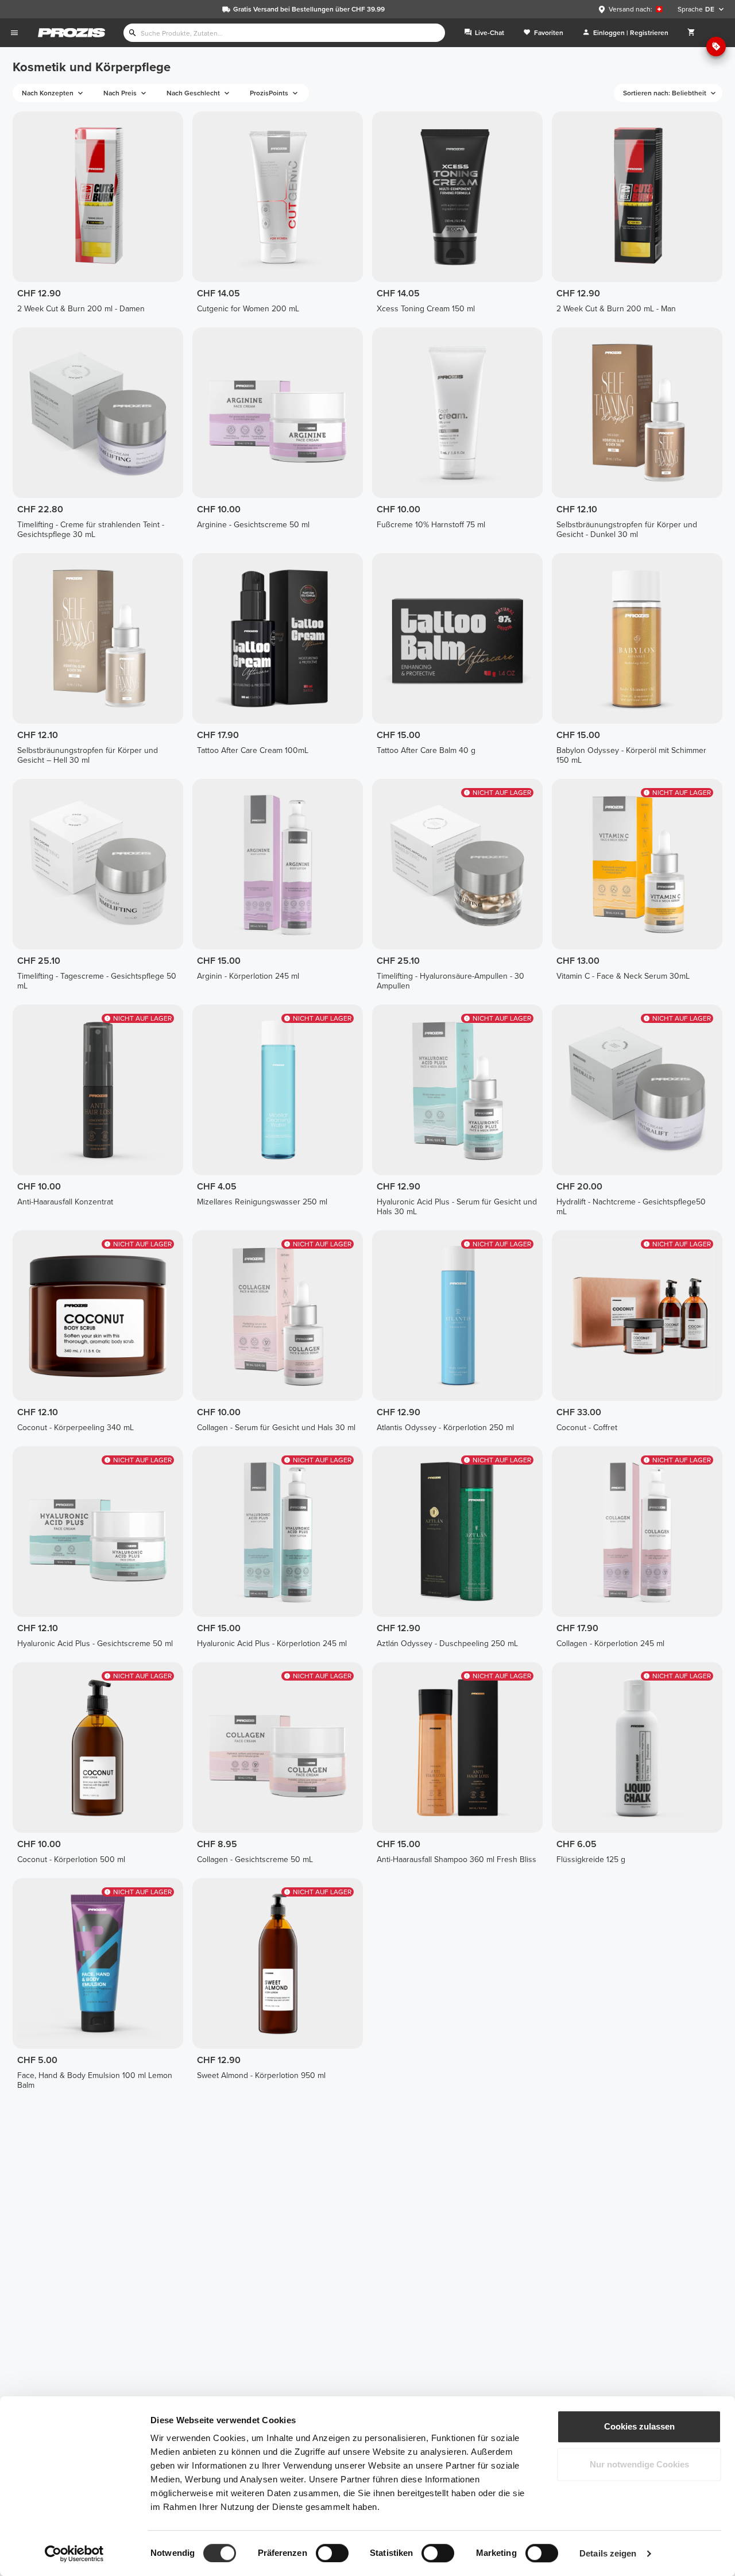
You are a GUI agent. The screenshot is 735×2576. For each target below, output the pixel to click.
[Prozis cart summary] (691, 33)
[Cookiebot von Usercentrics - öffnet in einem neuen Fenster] (74, 2554)
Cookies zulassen (639, 2426)
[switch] (332, 2553)
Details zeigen (608, 2553)
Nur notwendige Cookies (639, 2464)
